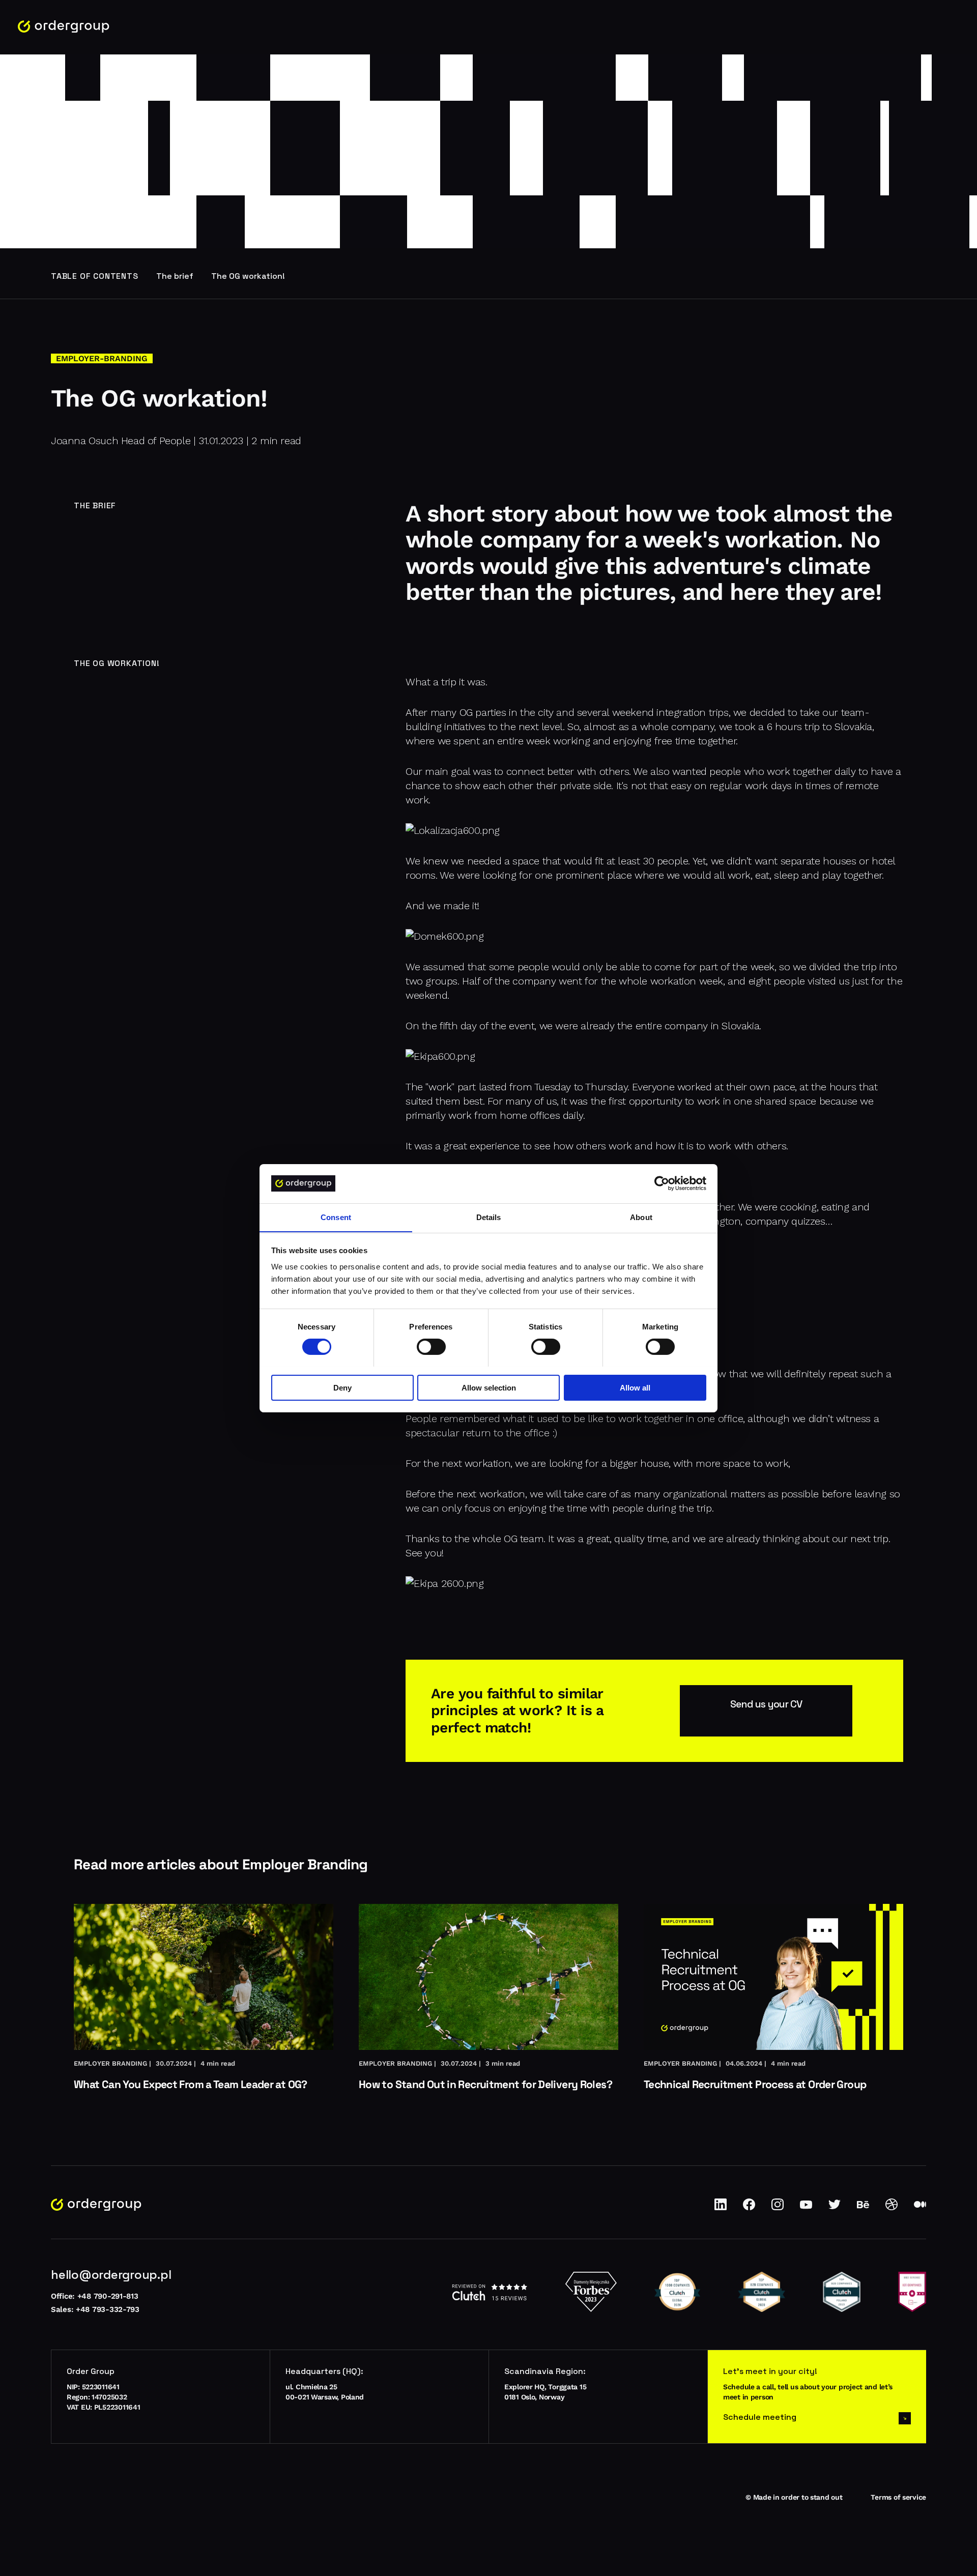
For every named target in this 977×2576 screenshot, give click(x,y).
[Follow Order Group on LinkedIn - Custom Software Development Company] (721, 2208)
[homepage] (64, 27)
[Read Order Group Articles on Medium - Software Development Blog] (920, 2208)
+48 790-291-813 (108, 2296)
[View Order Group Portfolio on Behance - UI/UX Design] (863, 2208)
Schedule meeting (760, 2417)
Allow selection (489, 1387)
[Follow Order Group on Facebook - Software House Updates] (749, 2208)
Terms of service (898, 2497)
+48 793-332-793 (108, 2309)
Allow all (635, 1387)
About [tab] (641, 1217)
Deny (342, 1387)
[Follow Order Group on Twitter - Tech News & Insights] (835, 2208)
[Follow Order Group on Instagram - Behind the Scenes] (778, 2208)
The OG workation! (248, 276)
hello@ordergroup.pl (111, 2275)
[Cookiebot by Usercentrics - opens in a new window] (662, 1183)
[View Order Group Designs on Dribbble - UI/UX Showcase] (892, 2208)
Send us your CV (766, 1704)
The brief (175, 276)
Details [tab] (489, 1217)
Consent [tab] (336, 1217)
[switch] (431, 1347)
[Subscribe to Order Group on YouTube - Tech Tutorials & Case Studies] (806, 2208)
